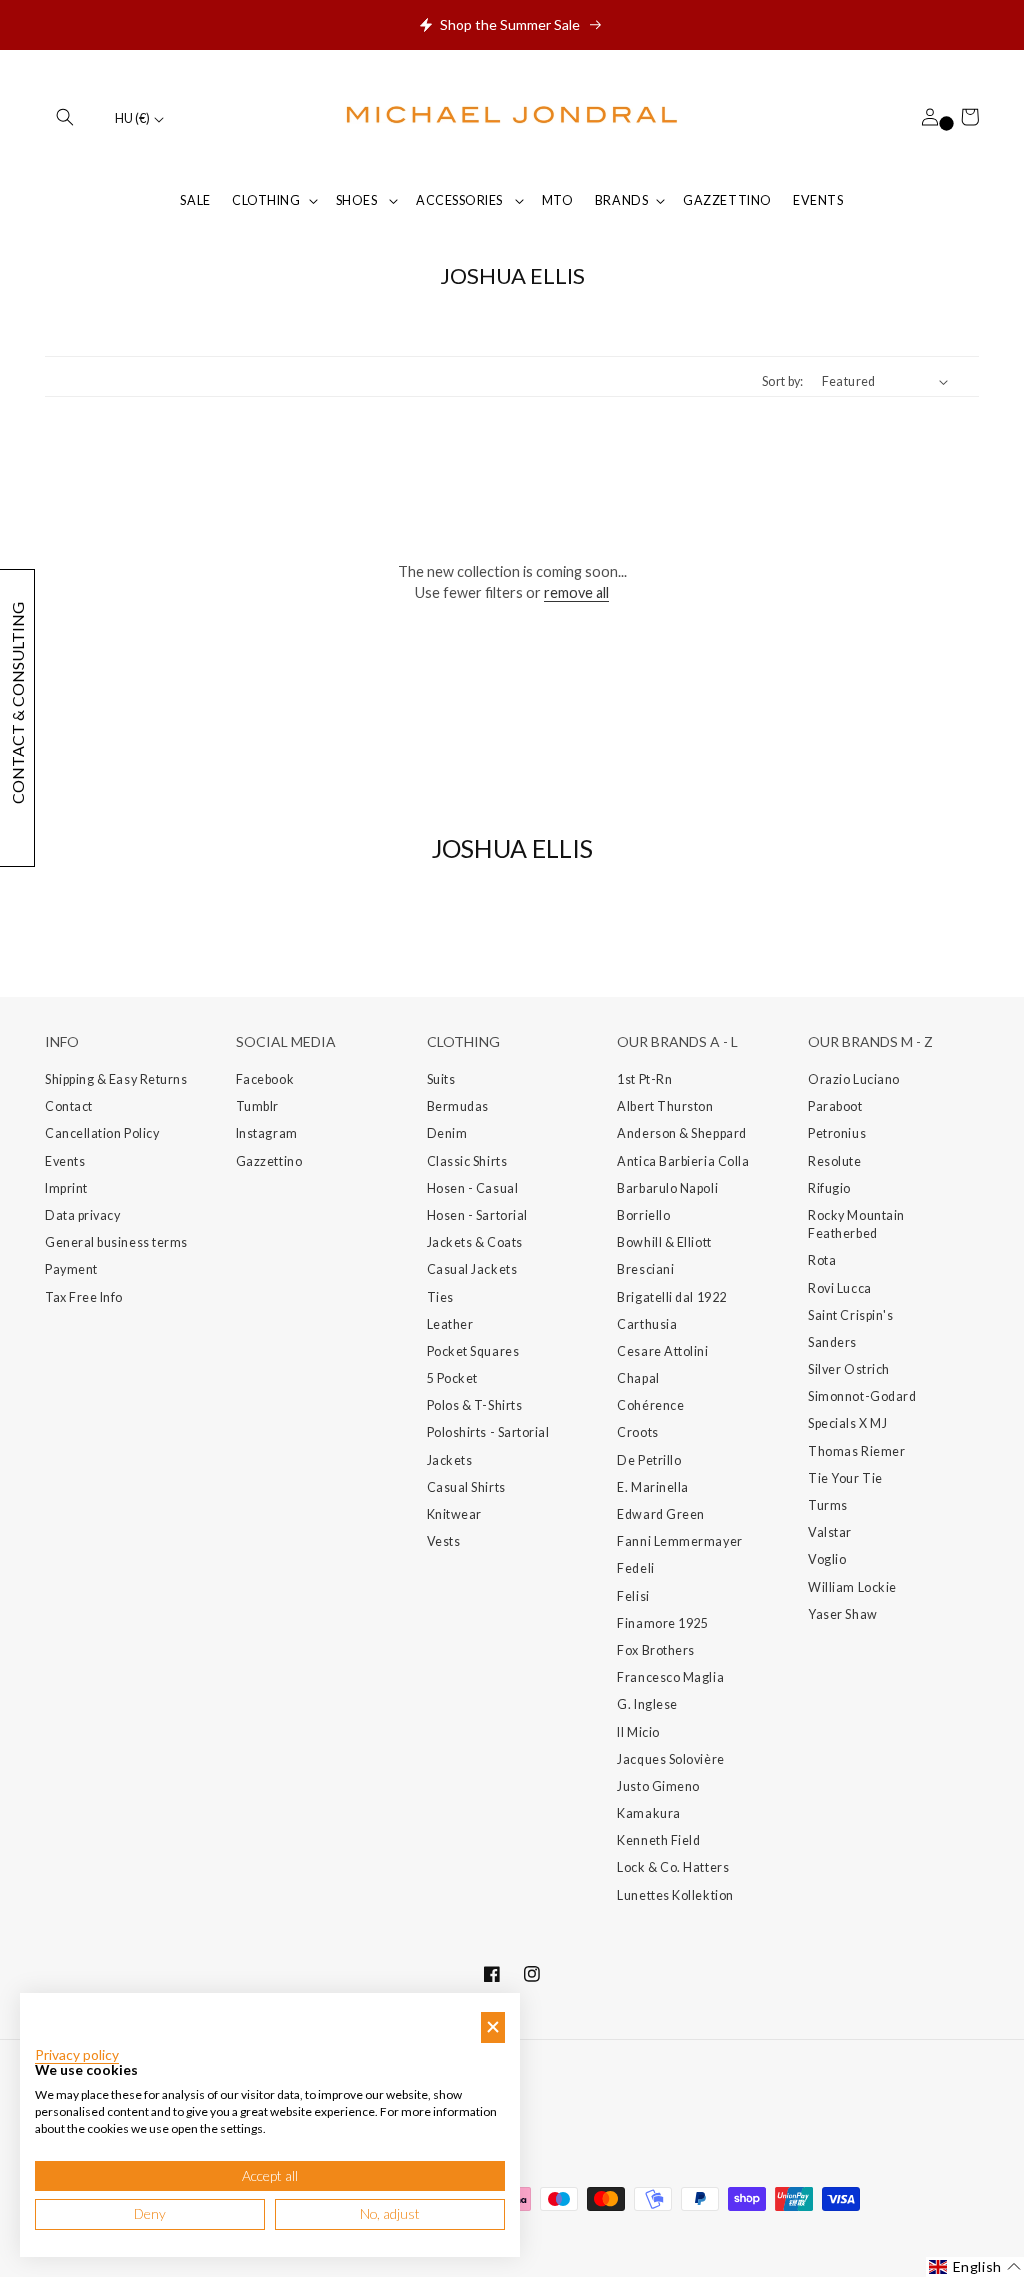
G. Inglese (647, 1704)
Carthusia (647, 1324)
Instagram (267, 1133)
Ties (440, 1297)
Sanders (832, 1342)
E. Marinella (652, 1487)
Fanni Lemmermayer (679, 1541)
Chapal (638, 1378)
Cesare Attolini (662, 1351)
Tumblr (257, 1106)
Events (65, 1161)
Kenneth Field (658, 1840)
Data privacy (82, 1215)
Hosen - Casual (473, 1188)
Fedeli (635, 1568)
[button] (65, 117)
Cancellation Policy (102, 1133)
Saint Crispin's (850, 1315)
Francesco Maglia (670, 1677)
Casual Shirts (466, 1487)
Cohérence (650, 1405)
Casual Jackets (472, 1269)
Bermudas (458, 1106)
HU (132, 118)
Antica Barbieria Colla (683, 1161)
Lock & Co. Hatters (673, 1867)
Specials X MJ (847, 1423)
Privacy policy (77, 2055)
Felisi (633, 1596)
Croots (637, 1432)
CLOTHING (266, 200)
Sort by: (783, 381)
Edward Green (660, 1514)
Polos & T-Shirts (475, 1405)
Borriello (643, 1215)
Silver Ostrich (849, 1369)
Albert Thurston (665, 1106)
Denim (447, 1133)
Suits (441, 1079)
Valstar (830, 1532)
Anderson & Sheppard (681, 1133)
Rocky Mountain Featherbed (856, 1224)
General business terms (116, 1242)
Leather (450, 1324)
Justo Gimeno (658, 1786)
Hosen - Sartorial (477, 1215)
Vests (444, 1541)
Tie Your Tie (845, 1478)
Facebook (265, 1079)
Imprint (66, 1188)
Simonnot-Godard (862, 1396)
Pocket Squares (473, 1351)
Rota (822, 1260)
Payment (71, 1269)
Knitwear (454, 1514)
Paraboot (835, 1106)
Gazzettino (269, 1161)
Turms (828, 1505)
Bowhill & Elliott (664, 1242)
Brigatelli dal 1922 (671, 1297)
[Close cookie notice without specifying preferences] (493, 2027)
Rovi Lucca (839, 1288)
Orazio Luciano (854, 1079)
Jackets (450, 1460)
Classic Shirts (467, 1161)
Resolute (834, 1161)
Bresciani (645, 1269)
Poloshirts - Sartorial (488, 1432)
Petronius (837, 1133)
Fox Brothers (655, 1650)
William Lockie (852, 1587)
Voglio (827, 1559)
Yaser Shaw (842, 1614)
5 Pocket (452, 1378)
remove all (576, 592)
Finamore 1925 (662, 1623)
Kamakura (648, 1813)
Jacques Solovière (670, 1759)
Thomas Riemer (856, 1451)
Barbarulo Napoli (667, 1188)
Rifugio (829, 1188)
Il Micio (638, 1732)
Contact (69, 1106)
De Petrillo (649, 1460)
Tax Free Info (84, 1297)
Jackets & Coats (475, 1242)
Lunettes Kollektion (675, 1895)
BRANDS (621, 200)
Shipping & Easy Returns (116, 1079)
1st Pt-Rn (644, 1079)
